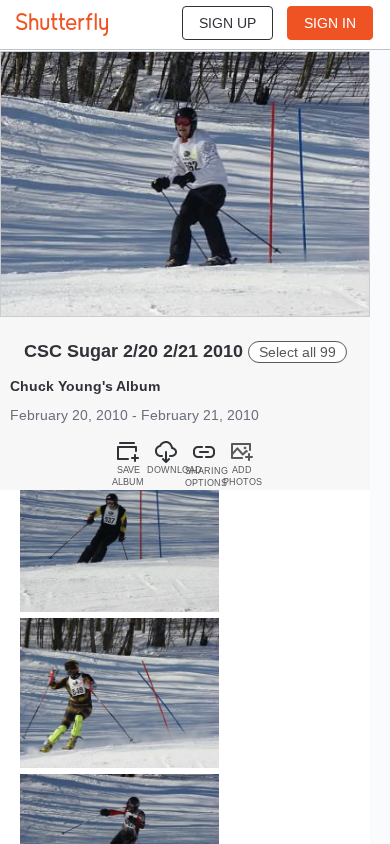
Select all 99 (297, 352)
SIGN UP (227, 23)
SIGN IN (330, 23)
